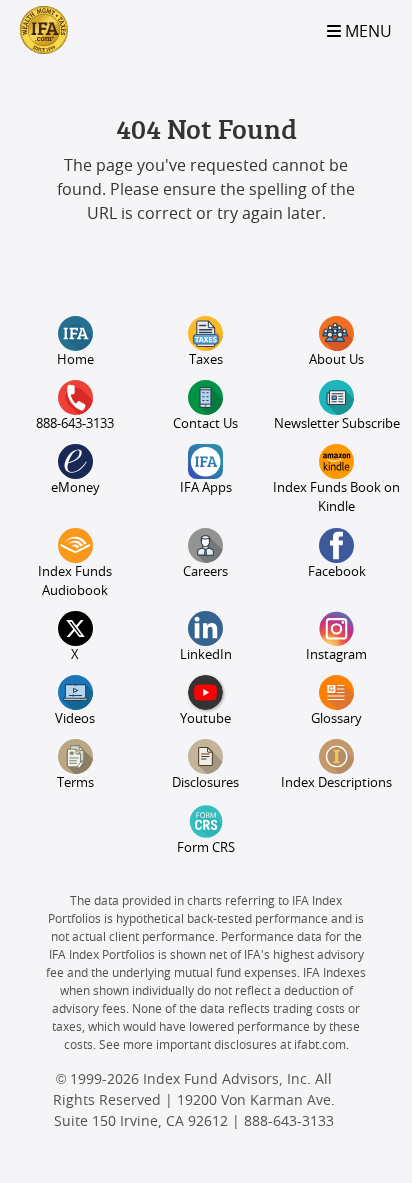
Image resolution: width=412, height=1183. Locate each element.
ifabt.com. (321, 1045)
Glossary (336, 719)
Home (75, 360)
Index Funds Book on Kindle (336, 498)
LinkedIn (206, 655)
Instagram (336, 655)
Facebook (337, 572)
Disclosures (205, 783)
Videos (75, 719)
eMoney (75, 488)
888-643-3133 (75, 424)
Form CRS (206, 848)
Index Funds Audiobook (75, 582)
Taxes (206, 360)
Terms (75, 783)
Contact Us (205, 424)
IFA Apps (206, 488)
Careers (205, 572)
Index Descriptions (336, 783)
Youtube (205, 719)
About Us (336, 360)
